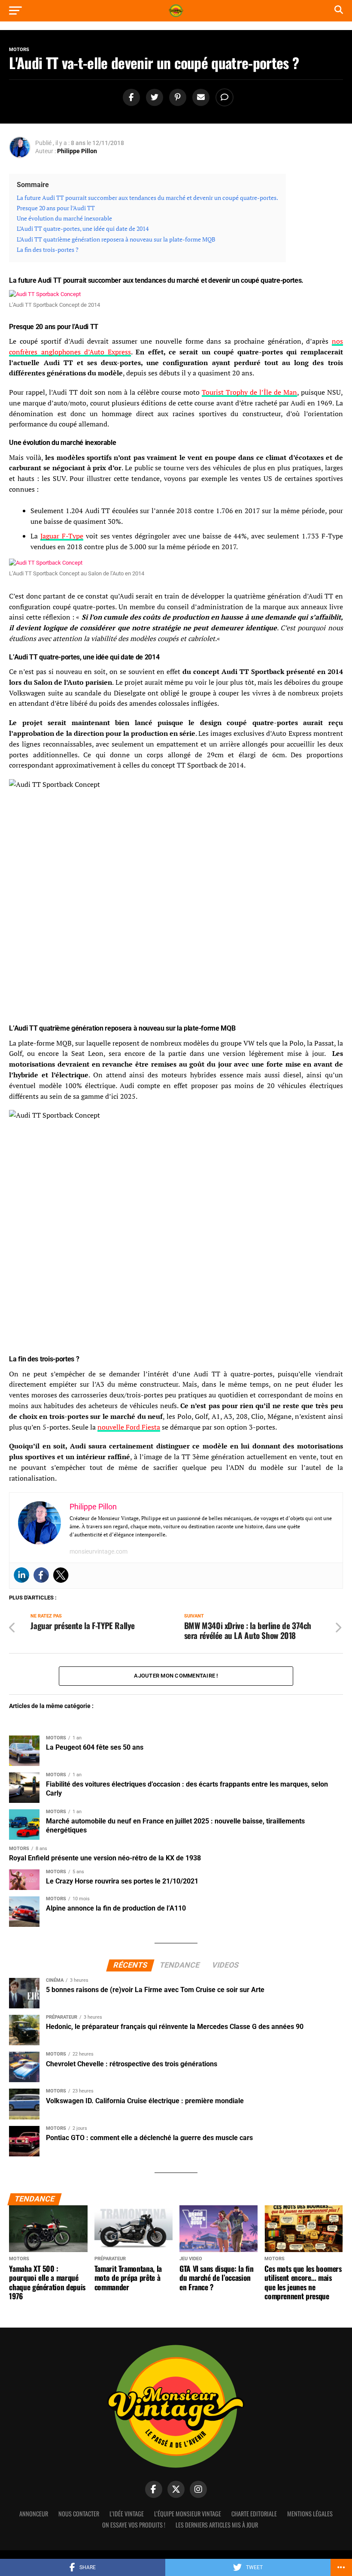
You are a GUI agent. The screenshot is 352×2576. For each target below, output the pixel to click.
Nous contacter (79, 2514)
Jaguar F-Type (62, 536)
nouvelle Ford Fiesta (129, 1427)
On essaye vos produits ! (134, 2525)
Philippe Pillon (77, 151)
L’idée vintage (127, 2514)
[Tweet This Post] (153, 98)
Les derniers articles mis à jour (217, 2525)
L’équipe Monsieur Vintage (188, 2514)
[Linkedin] (21, 1575)
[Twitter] (61, 1575)
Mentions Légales (310, 2514)
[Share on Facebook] (130, 98)
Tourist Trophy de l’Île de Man (249, 392)
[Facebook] (41, 1575)
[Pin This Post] (176, 98)
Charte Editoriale (254, 2514)
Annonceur (34, 2514)
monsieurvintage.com (99, 1551)
